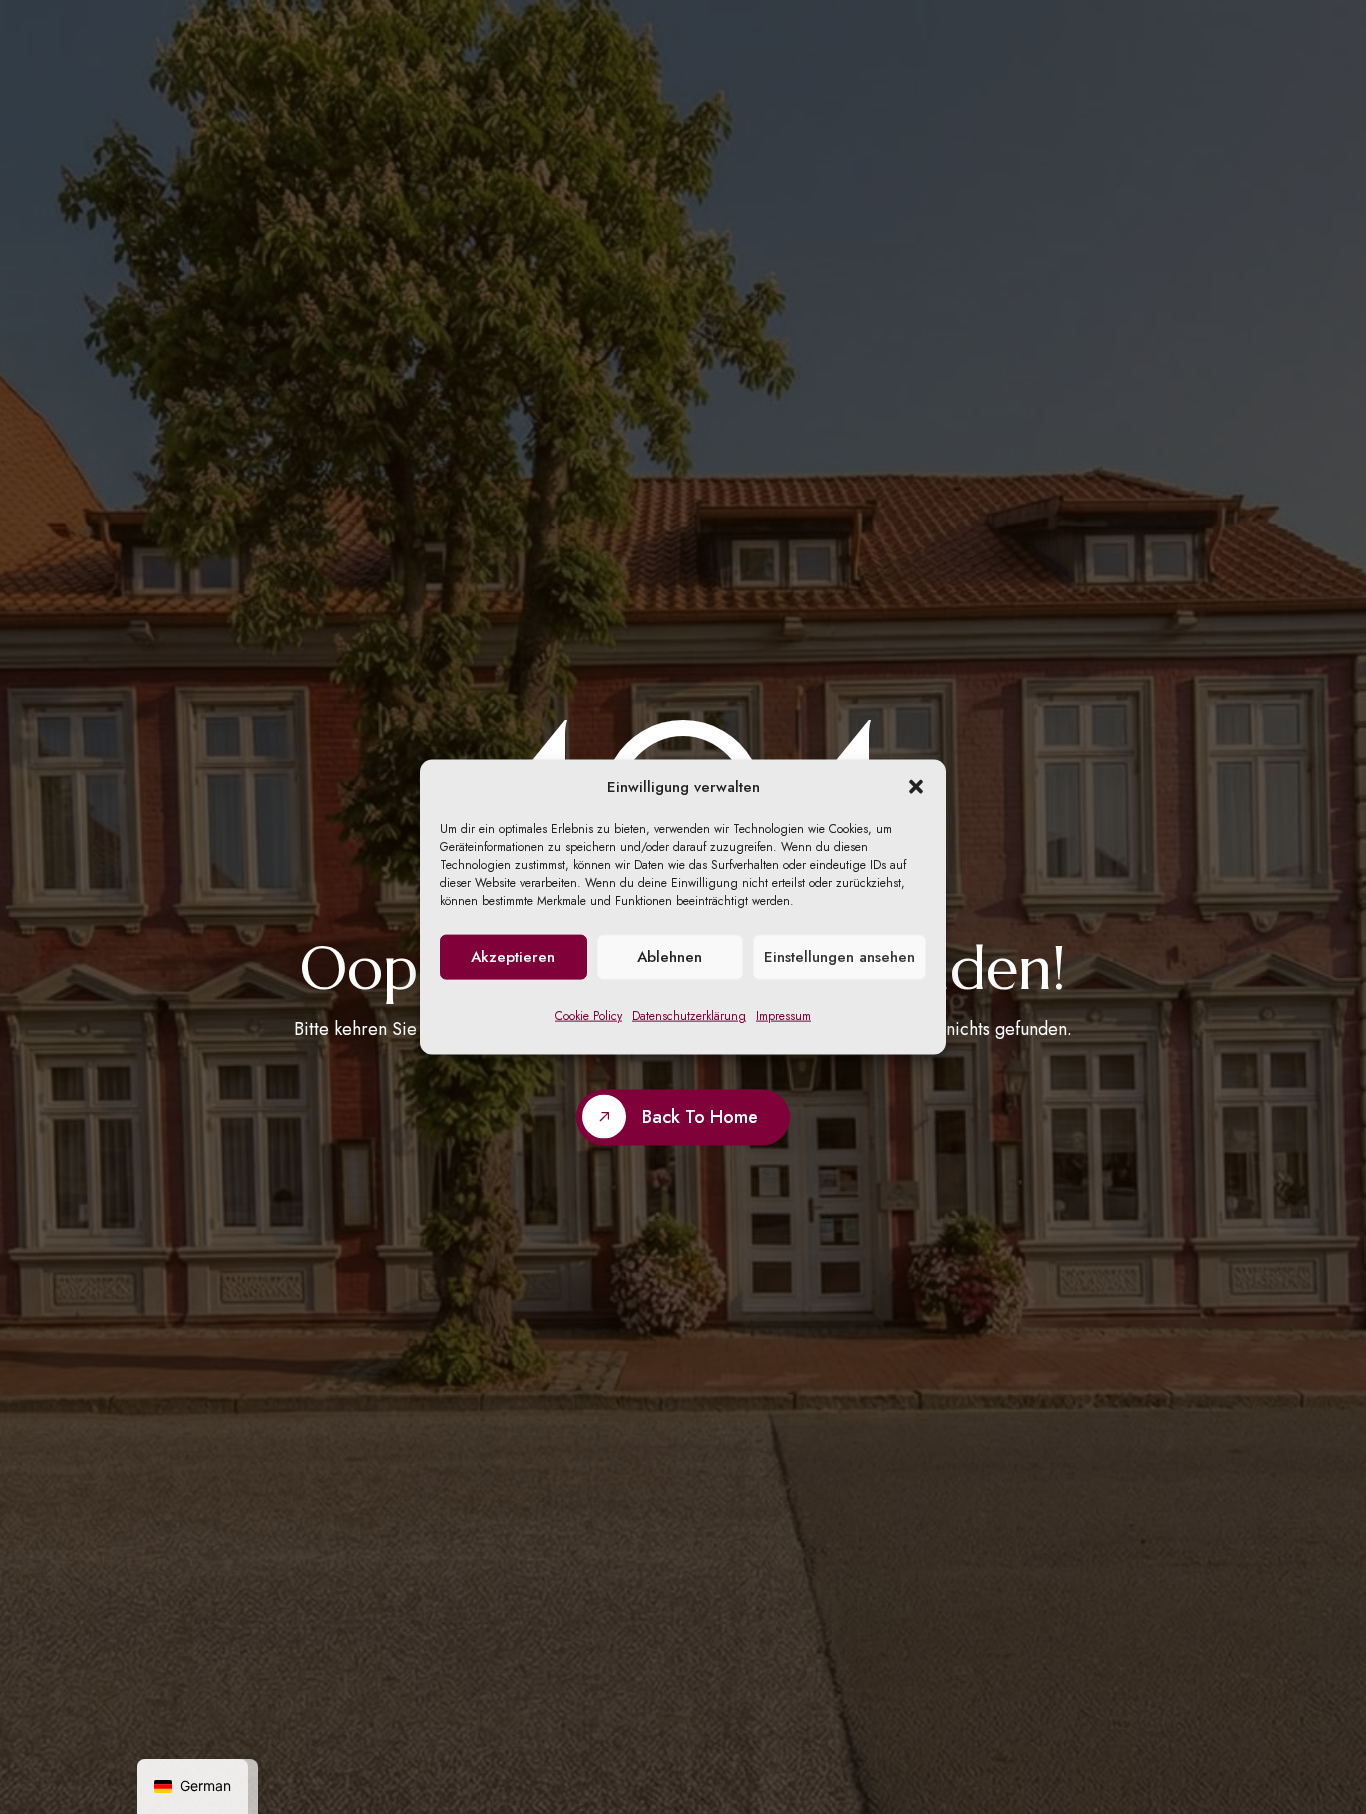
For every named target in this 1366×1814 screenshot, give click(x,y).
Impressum (783, 1016)
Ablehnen (669, 957)
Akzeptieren (513, 957)
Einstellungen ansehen (839, 957)
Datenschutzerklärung (689, 1016)
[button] (916, 787)
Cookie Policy (588, 1016)
